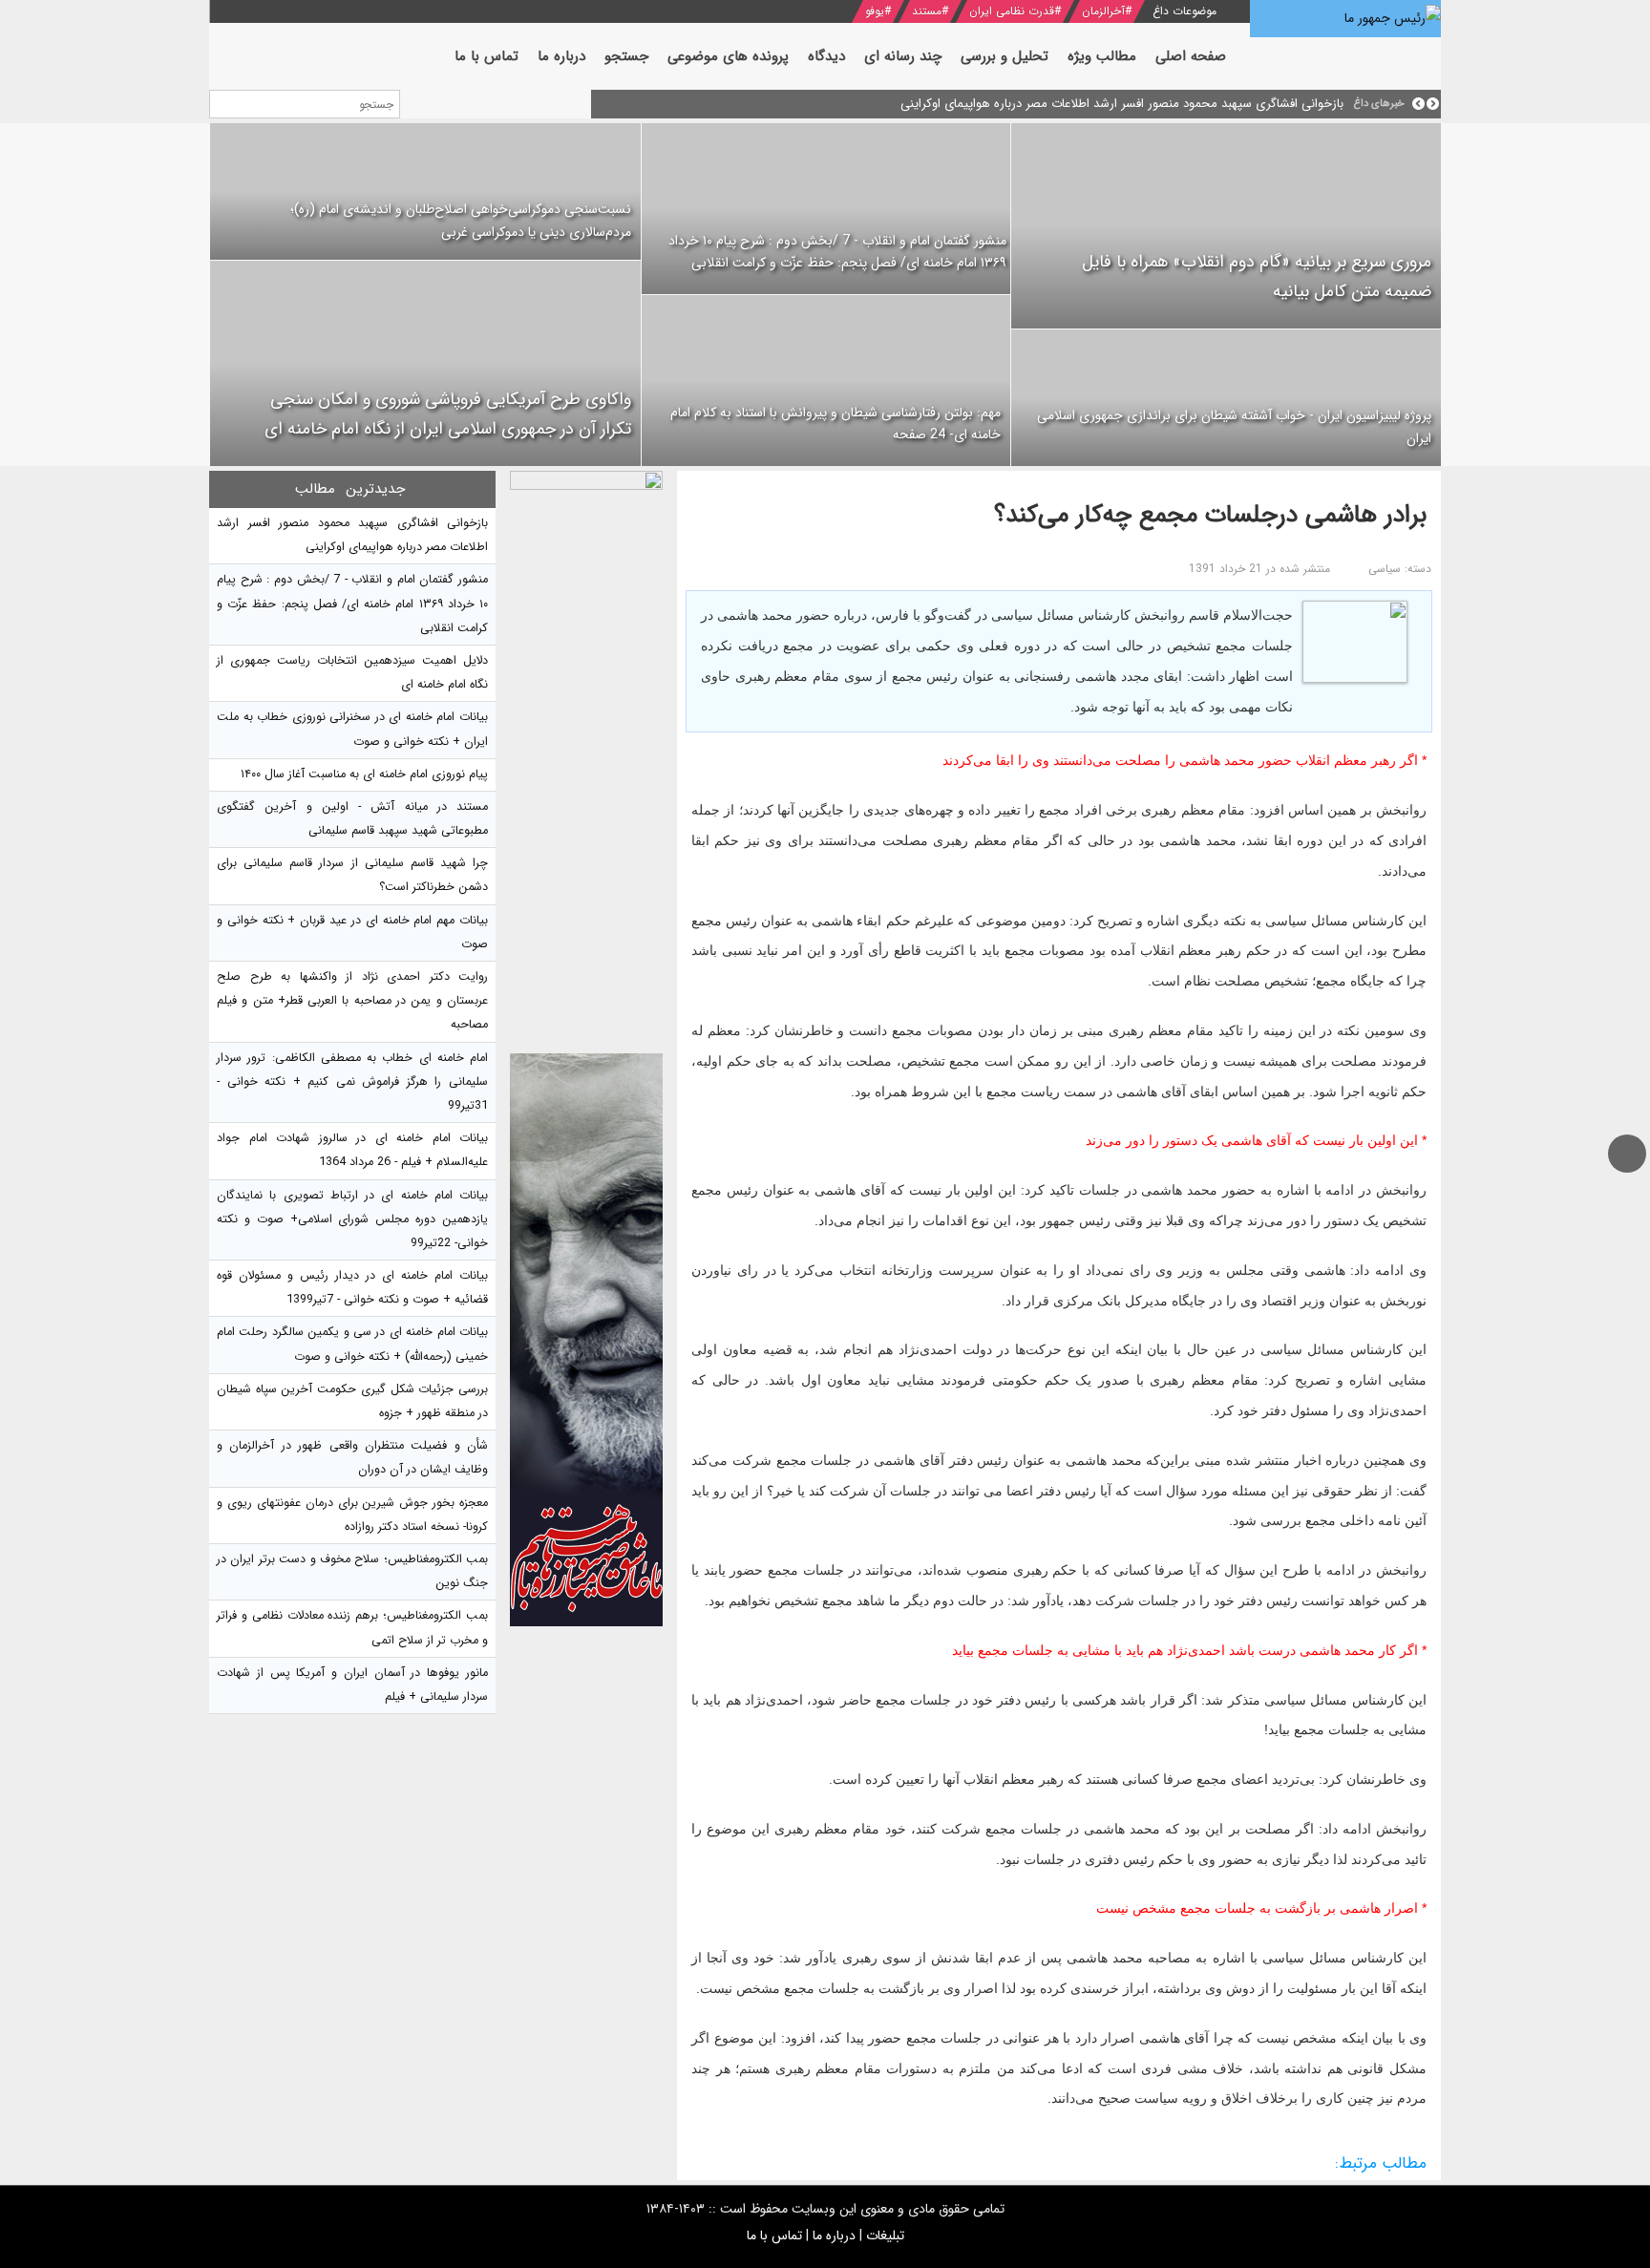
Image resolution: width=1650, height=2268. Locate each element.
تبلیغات (885, 2236)
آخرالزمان (1103, 11)
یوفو (875, 11)
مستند (927, 11)
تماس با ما (774, 2236)
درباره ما (834, 2236)
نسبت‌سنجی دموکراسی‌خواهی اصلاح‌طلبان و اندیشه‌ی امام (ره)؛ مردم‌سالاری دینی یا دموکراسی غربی (461, 221)
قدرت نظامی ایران (1012, 11)
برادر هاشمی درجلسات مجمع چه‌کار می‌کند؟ (1210, 515)
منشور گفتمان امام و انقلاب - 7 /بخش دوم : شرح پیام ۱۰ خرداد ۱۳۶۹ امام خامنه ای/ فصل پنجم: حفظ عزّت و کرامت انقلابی (837, 252)
